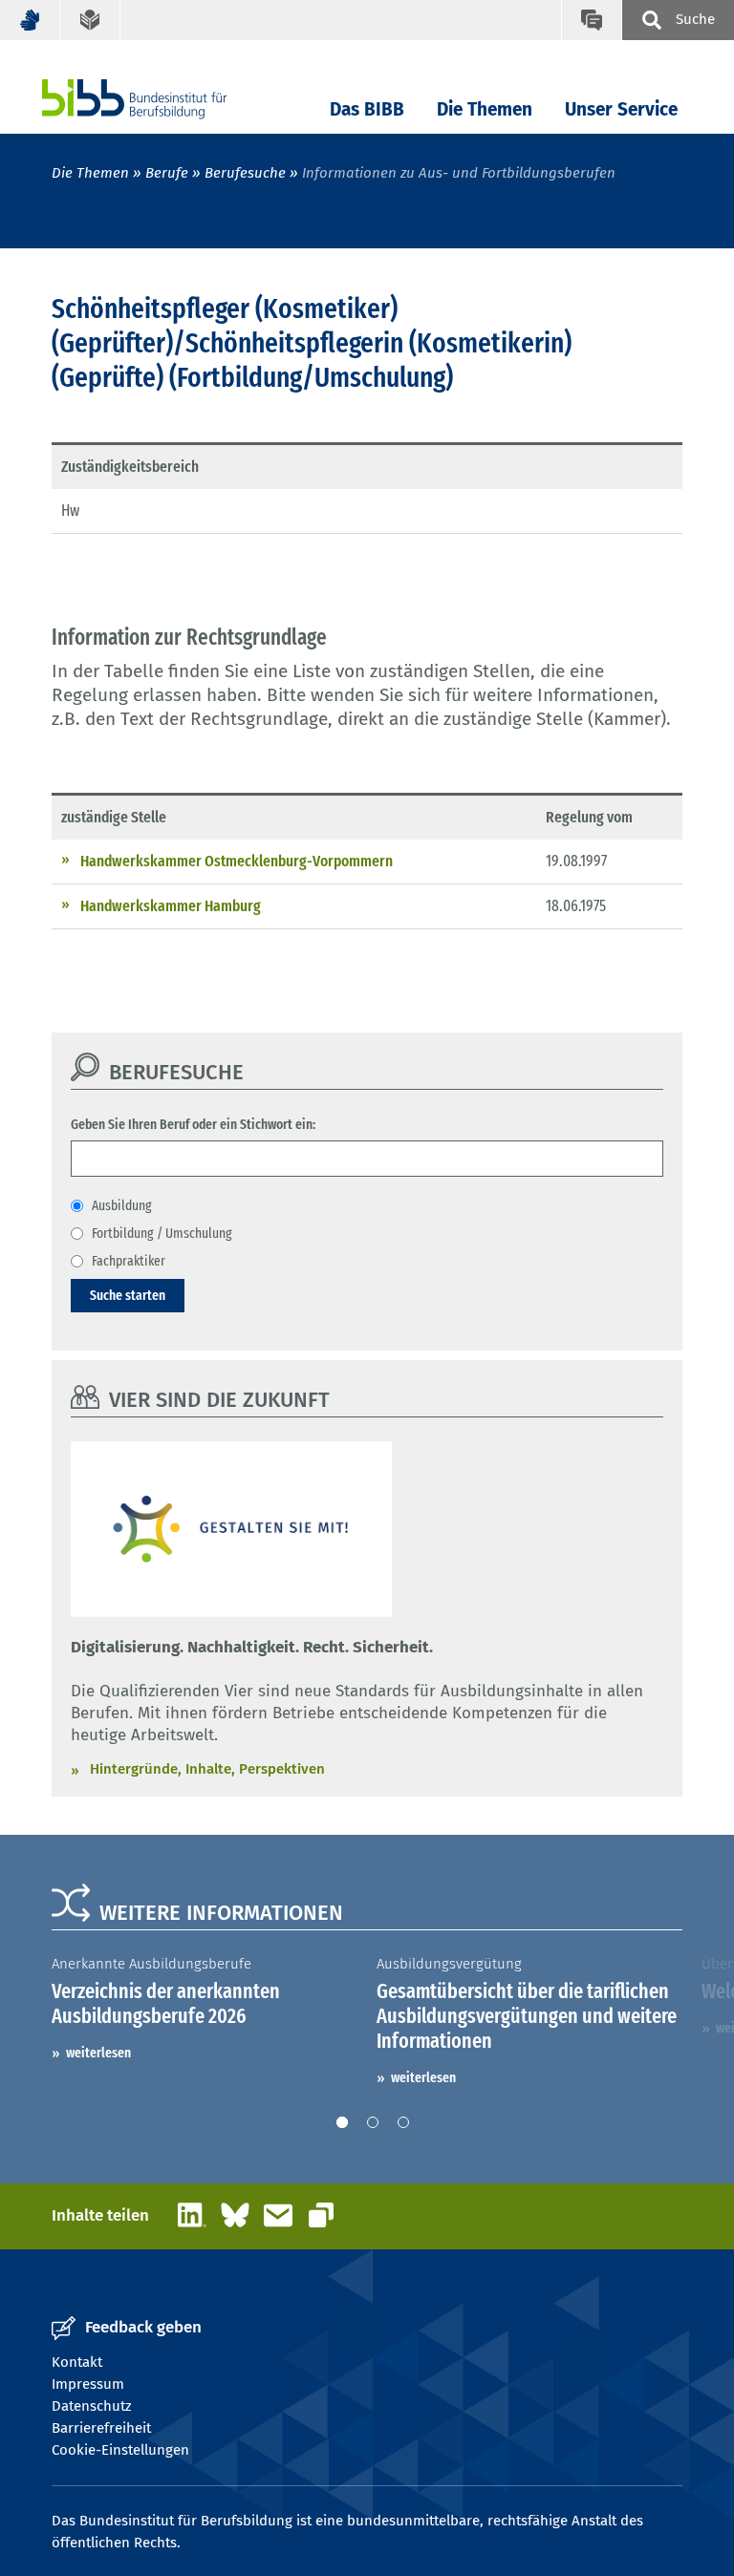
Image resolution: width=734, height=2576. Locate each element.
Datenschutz (92, 2406)
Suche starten (128, 1295)
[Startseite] (163, 99)
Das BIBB (367, 109)
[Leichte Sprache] (90, 20)
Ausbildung (122, 1205)
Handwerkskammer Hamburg (171, 906)
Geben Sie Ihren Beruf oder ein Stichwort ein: (193, 1124)
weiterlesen (98, 2053)
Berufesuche (245, 173)
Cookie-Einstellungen (120, 2450)
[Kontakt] (591, 20)
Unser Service (621, 109)
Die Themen (485, 109)
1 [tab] (342, 2122)
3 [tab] (403, 2122)
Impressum (88, 2384)
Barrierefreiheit (101, 2428)
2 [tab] (373, 2122)
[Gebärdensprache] (30, 20)
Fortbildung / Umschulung (162, 1233)
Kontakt (77, 2362)
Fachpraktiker (129, 1261)
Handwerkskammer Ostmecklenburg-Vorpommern (237, 861)
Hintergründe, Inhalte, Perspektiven (207, 1769)
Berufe (167, 173)
